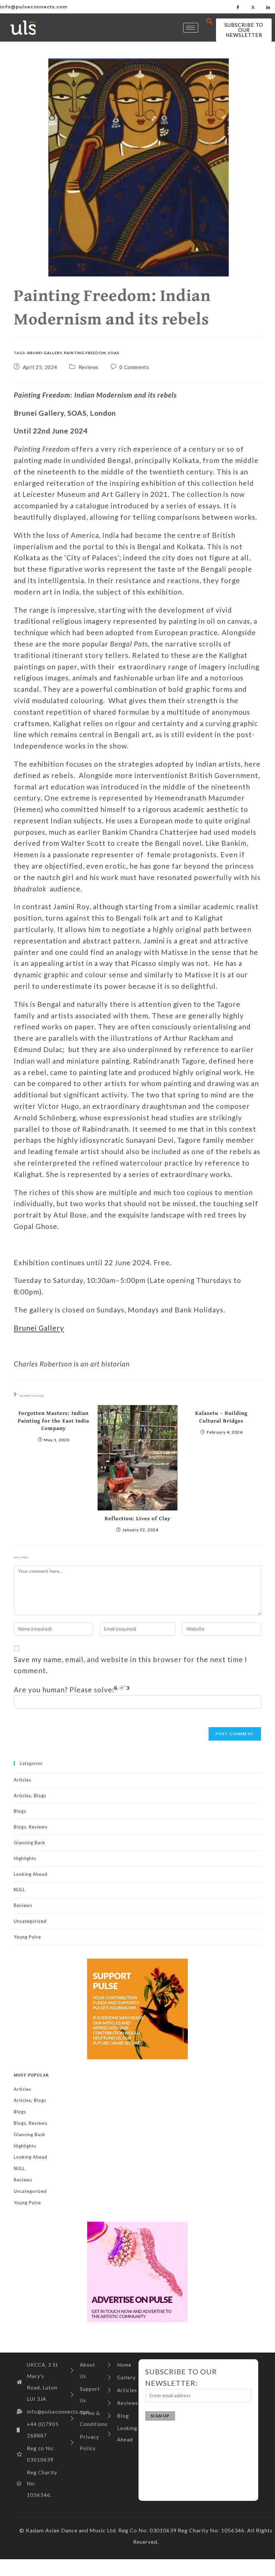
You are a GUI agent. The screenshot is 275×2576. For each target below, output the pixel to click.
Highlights (25, 1858)
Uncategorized (30, 1921)
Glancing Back (30, 1843)
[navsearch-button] (210, 22)
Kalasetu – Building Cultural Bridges (221, 1417)
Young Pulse (27, 1937)
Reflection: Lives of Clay (137, 1518)
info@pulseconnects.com (34, 7)
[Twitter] (253, 7)
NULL (19, 1890)
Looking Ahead (31, 1874)
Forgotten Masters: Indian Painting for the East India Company (53, 1420)
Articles (22, 1780)
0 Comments (134, 367)
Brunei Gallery (45, 353)
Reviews (89, 367)
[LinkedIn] (268, 7)
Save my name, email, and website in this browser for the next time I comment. (130, 1665)
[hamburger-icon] (191, 28)
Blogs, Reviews (31, 1827)
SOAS (114, 353)
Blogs (20, 1811)
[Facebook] (238, 7)
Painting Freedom (85, 353)
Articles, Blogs (30, 1796)
